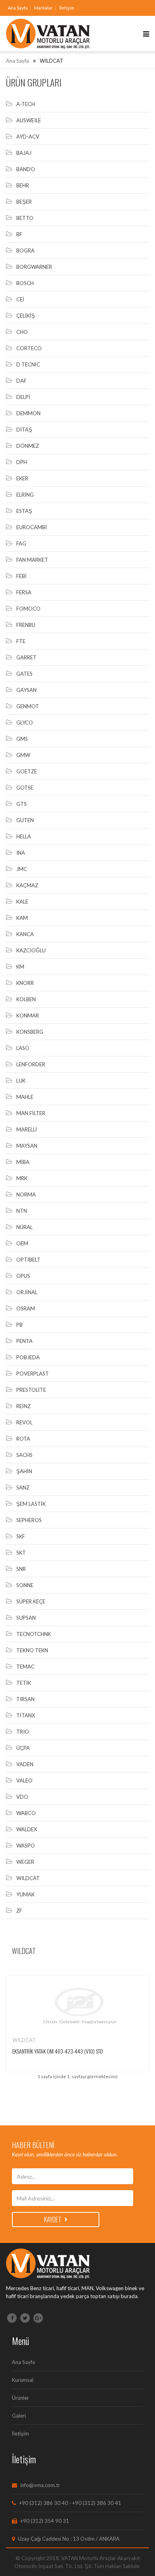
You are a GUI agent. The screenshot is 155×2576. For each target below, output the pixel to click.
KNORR (25, 983)
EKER (22, 478)
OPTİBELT (28, 1260)
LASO (23, 1048)
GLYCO (25, 723)
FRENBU (26, 625)
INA (21, 853)
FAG (21, 543)
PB (19, 1325)
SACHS (24, 1455)
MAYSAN (27, 1146)
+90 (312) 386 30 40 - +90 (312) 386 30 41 (70, 2503)
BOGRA (25, 250)
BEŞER (24, 202)
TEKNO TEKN (32, 1650)
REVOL (24, 1422)
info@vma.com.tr (40, 2485)
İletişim (67, 8)
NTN (22, 1211)
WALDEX (27, 1829)
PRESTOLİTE (31, 1390)
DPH (22, 462)
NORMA (26, 1195)
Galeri (19, 2416)
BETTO (25, 218)
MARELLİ (27, 1129)
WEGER (25, 1862)
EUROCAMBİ (32, 527)
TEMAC (25, 1667)
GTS (21, 804)
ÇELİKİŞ (26, 316)
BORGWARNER (34, 267)
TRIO (23, 1732)
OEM (22, 1243)
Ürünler (20, 2398)
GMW (23, 755)
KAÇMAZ (27, 885)
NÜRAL (24, 1227)
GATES (24, 674)
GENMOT (28, 706)
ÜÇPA (23, 1748)
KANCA (25, 934)
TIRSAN (25, 1699)
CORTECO (29, 348)
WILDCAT (28, 1878)
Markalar (44, 8)
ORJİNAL (27, 1292)
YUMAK (25, 1894)
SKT (21, 1553)
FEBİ (21, 576)
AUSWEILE (29, 120)
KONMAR (28, 1015)
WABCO (26, 1813)
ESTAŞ (24, 511)
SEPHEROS (29, 1520)
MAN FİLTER (31, 1113)
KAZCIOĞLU (31, 950)
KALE (22, 902)
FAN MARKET (32, 560)
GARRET (26, 657)
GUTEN (25, 820)
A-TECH (26, 104)
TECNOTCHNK (34, 1634)
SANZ (23, 1487)
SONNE (25, 1585)
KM (20, 967)
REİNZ (23, 1406)
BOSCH (25, 283)
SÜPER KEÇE (31, 1601)
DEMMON (28, 413)
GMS (22, 739)
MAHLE (25, 1097)
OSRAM (26, 1308)
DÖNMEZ (28, 446)
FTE (21, 641)
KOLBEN (26, 999)
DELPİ (23, 397)
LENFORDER (31, 1064)
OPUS (23, 1276)
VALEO (24, 1780)
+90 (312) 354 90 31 (44, 2521)
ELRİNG (25, 495)
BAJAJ (24, 153)
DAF (21, 381)
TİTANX (26, 1715)
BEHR (23, 185)
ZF (19, 1911)
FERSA (24, 592)
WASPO (26, 1846)
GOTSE (25, 788)
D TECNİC (28, 364)
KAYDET (53, 2220)
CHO (22, 332)
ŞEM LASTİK (31, 1504)
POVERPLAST (33, 1374)
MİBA (23, 1162)
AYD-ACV (28, 137)
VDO (22, 1797)
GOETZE (27, 771)
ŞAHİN (24, 1471)
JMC (22, 869)
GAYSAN (26, 690)
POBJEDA (28, 1357)
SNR (21, 1569)
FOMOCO (28, 609)
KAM (22, 918)
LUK (21, 1081)
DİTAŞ (24, 430)
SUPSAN (26, 1618)
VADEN (25, 1764)
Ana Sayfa (18, 8)
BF (19, 234)
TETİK (24, 1683)
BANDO (26, 169)
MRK (22, 1178)
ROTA (23, 1439)
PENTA (24, 1341)
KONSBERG (30, 1032)
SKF (21, 1536)
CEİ (20, 299)
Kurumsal (23, 2380)
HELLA (24, 836)
